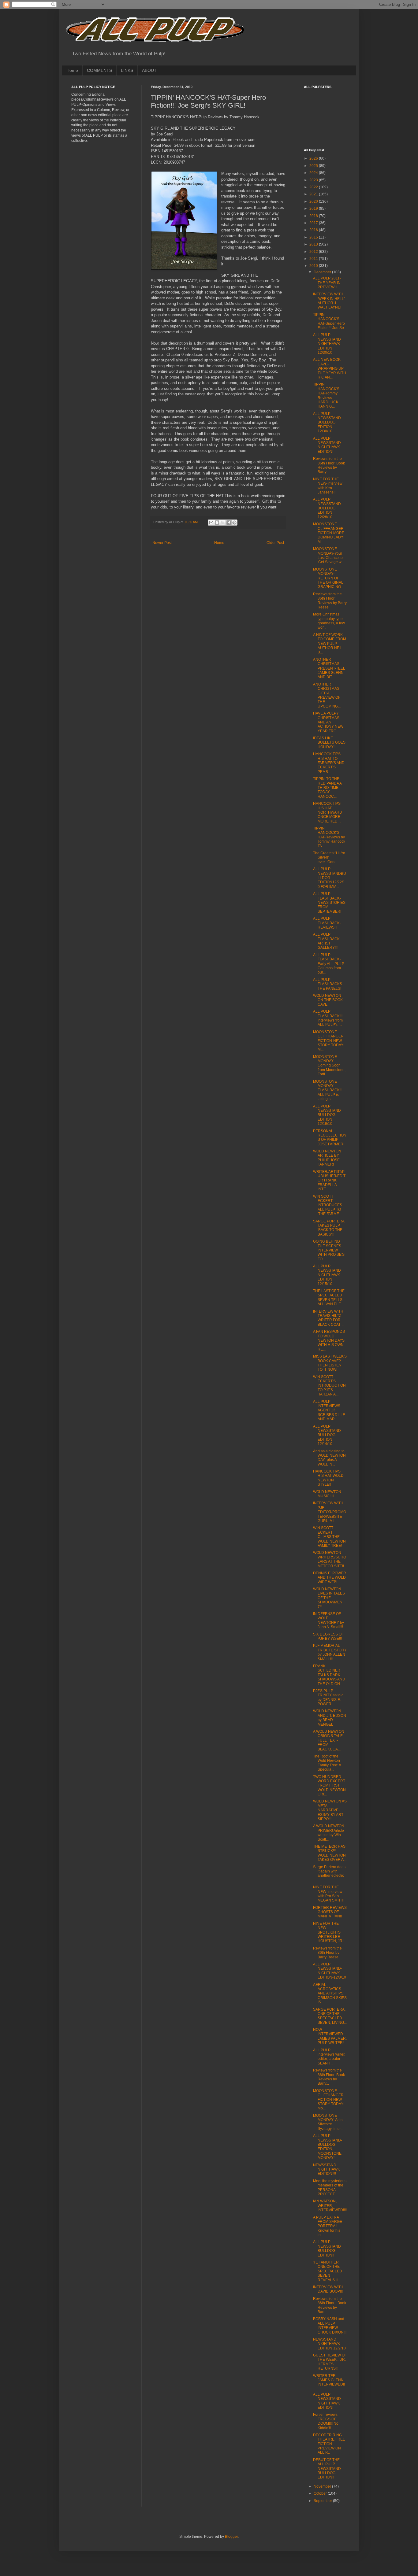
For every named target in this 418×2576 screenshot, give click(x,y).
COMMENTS (99, 70)
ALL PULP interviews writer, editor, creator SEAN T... (329, 2057)
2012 (314, 252)
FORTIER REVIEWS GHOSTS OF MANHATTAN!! (330, 1912)
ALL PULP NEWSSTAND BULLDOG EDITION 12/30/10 (327, 423)
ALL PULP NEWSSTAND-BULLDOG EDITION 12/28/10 (328, 508)
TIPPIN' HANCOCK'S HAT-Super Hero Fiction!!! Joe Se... (330, 321)
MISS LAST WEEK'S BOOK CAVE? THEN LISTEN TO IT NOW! (330, 1363)
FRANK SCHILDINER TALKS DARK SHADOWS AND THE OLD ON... (329, 1675)
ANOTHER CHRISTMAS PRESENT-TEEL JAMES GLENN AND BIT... (329, 668)
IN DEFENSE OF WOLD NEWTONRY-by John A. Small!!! (328, 1620)
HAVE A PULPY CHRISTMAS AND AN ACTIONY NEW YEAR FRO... (328, 722)
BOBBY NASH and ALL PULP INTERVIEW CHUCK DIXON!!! (330, 2325)
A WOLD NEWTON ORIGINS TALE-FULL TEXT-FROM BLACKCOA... (329, 1740)
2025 (314, 166)
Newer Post (162, 543)
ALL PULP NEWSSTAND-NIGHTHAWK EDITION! (328, 2401)
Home (72, 70)
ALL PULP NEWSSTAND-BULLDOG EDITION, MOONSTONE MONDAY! (328, 2147)
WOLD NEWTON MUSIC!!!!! (327, 1494)
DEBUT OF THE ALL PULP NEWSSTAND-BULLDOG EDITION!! (328, 2469)
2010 (314, 266)
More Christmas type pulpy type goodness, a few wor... (329, 621)
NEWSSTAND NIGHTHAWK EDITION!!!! (327, 2169)
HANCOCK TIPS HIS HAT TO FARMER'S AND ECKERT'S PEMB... (329, 763)
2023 (314, 180)
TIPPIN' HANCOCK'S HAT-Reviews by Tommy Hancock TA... (329, 837)
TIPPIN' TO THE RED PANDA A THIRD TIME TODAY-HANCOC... (327, 788)
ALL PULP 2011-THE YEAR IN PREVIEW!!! (327, 283)
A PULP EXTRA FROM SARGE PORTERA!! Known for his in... (328, 2226)
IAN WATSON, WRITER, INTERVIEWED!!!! (330, 2206)
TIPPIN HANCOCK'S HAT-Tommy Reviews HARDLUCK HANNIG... (326, 395)
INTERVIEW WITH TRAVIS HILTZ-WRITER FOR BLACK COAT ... (329, 1318)
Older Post (275, 543)
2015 (314, 237)
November (323, 2486)
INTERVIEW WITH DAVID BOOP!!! (328, 2289)
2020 (314, 201)
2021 (314, 194)
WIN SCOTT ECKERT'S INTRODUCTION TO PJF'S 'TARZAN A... (329, 1386)
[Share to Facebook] (229, 523)
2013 (314, 244)
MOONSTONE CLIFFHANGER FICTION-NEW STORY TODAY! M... (329, 1041)
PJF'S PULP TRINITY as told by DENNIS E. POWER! (328, 1697)
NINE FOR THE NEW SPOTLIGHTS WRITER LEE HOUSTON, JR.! (329, 1932)
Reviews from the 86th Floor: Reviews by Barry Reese (330, 601)
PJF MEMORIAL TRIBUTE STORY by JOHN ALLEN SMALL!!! (330, 1652)
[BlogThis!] (217, 523)
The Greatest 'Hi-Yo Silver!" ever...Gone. (329, 857)
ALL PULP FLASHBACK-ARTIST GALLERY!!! (327, 941)
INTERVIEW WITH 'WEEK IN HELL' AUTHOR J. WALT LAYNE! (329, 301)
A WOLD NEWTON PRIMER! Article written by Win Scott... (329, 1833)
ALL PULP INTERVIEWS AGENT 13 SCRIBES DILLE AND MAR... (329, 1410)
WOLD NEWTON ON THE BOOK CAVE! (328, 1000)
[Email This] (211, 523)
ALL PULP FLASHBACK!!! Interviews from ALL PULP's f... (328, 1018)
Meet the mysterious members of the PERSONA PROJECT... (330, 2188)
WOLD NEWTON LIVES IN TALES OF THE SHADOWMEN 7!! (329, 1598)
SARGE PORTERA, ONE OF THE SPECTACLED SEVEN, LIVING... (330, 2016)
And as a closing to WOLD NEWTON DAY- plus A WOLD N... (329, 1458)
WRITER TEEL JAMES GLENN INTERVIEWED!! (329, 2380)
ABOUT (149, 70)
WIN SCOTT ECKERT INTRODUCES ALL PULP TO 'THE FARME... (328, 1205)
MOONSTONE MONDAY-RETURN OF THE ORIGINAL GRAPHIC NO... (328, 578)
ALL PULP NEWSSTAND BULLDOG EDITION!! (327, 2248)
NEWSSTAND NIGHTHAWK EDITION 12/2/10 (329, 2344)
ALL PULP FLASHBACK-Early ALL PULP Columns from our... (329, 964)
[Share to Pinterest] (234, 523)
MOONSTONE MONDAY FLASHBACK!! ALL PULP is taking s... (327, 1090)
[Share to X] (223, 523)
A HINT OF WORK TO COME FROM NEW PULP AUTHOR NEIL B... (330, 644)
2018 (314, 216)
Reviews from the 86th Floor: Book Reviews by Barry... (329, 465)
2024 (314, 173)
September (323, 2501)
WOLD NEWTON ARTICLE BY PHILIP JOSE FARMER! (327, 1158)
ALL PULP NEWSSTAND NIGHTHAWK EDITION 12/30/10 (327, 344)
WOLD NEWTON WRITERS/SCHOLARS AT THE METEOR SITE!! (330, 1559)
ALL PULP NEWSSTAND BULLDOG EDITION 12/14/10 (327, 1435)
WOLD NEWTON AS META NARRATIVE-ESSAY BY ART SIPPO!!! (330, 1810)
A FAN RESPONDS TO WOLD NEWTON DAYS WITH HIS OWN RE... (329, 1340)
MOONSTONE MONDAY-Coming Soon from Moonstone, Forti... (329, 1066)
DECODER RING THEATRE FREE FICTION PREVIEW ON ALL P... (329, 2444)
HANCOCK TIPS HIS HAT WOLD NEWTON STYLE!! (328, 1478)
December (323, 272)
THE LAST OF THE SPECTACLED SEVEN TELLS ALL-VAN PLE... (329, 1297)
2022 (314, 187)
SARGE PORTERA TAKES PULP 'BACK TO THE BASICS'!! (329, 1228)
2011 (314, 259)
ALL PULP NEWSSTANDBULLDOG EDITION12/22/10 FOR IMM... (330, 878)
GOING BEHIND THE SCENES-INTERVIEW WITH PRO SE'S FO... (329, 1250)
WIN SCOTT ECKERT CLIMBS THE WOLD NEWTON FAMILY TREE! (329, 1537)
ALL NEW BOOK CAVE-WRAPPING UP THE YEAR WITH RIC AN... (330, 368)
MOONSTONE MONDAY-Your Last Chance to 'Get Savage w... (328, 555)
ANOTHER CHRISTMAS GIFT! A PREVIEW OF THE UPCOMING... (327, 695)
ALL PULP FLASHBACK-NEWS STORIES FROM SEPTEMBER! (329, 903)
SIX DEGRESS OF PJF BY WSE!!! (328, 1636)
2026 (314, 158)
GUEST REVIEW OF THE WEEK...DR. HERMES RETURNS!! (330, 2362)
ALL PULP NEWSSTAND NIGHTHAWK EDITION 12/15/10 (327, 1275)
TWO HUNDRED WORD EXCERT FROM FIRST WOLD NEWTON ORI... (329, 1786)
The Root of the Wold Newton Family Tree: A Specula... (327, 1763)
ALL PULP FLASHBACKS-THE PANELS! (328, 984)
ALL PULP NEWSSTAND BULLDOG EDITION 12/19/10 (327, 1115)
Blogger (231, 2537)
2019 (314, 209)
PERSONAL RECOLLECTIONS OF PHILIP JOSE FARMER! (330, 1138)
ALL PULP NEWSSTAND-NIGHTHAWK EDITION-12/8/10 (330, 1971)
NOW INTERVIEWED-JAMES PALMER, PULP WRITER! (330, 2036)
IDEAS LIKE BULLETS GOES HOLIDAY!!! (329, 743)
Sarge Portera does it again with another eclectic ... (329, 1874)
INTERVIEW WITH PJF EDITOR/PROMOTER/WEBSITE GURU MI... (330, 1512)
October (321, 2493)
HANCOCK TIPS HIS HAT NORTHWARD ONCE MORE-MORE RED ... (328, 812)
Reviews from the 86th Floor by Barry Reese (327, 1953)
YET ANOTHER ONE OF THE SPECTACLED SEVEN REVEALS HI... (328, 2271)
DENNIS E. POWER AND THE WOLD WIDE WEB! (330, 1578)
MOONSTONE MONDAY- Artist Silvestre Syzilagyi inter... (328, 2122)
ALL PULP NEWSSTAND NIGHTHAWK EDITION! (327, 445)
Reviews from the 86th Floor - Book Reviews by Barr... (330, 2305)
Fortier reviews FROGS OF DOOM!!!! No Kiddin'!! (326, 2421)
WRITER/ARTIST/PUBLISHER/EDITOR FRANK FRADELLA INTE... (329, 1181)
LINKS (127, 70)
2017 (314, 223)
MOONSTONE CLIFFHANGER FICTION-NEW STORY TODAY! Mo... (329, 2100)
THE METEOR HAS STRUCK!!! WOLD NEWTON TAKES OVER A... (330, 1853)
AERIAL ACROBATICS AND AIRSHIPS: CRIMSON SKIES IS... (330, 1994)
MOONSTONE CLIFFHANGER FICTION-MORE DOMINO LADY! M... (329, 533)
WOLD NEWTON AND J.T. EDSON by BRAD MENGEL (330, 1718)
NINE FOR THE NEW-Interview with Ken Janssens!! (328, 486)
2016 (314, 230)
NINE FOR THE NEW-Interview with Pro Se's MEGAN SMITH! (329, 1894)
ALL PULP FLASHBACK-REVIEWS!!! (327, 923)
